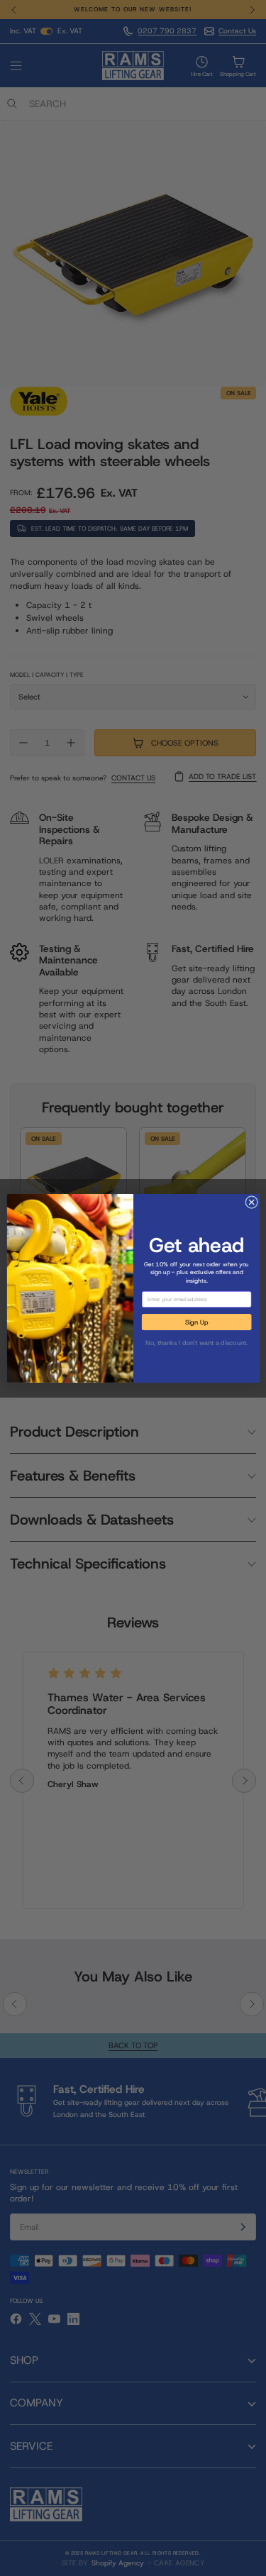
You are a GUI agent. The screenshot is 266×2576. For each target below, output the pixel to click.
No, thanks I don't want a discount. (196, 1342)
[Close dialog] (251, 1202)
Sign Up (196, 1322)
